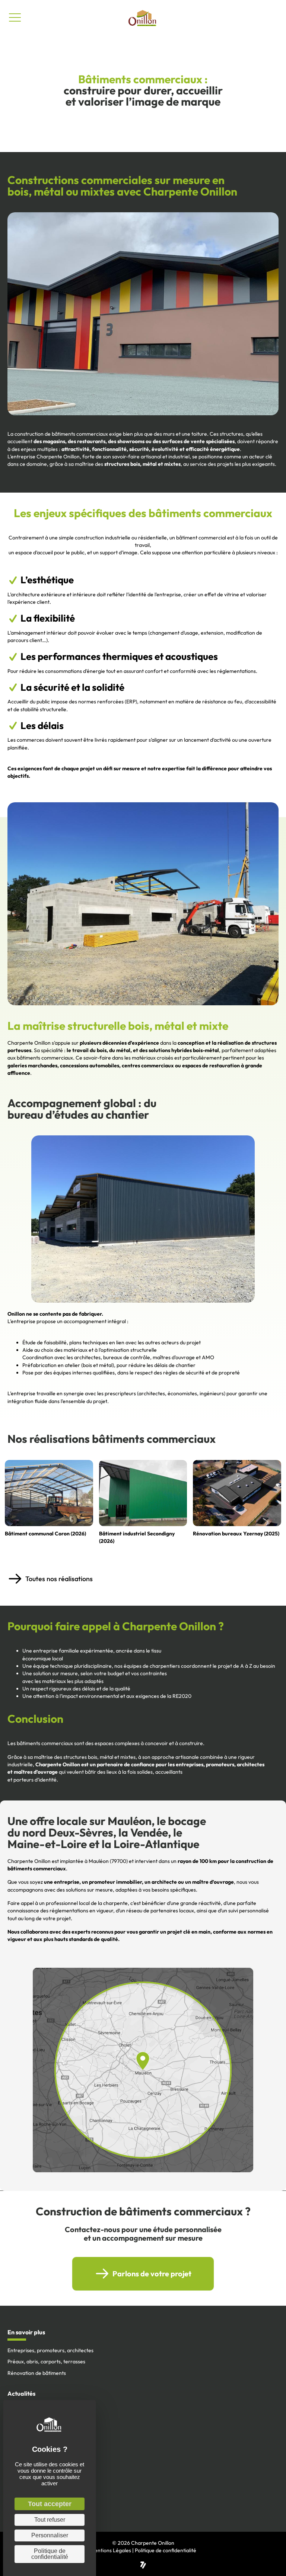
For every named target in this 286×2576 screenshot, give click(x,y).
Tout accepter (50, 2504)
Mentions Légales (111, 2550)
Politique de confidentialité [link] (50, 2554)
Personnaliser (50, 2535)
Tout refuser (50, 2520)
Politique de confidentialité (166, 2550)
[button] (143, 1579)
